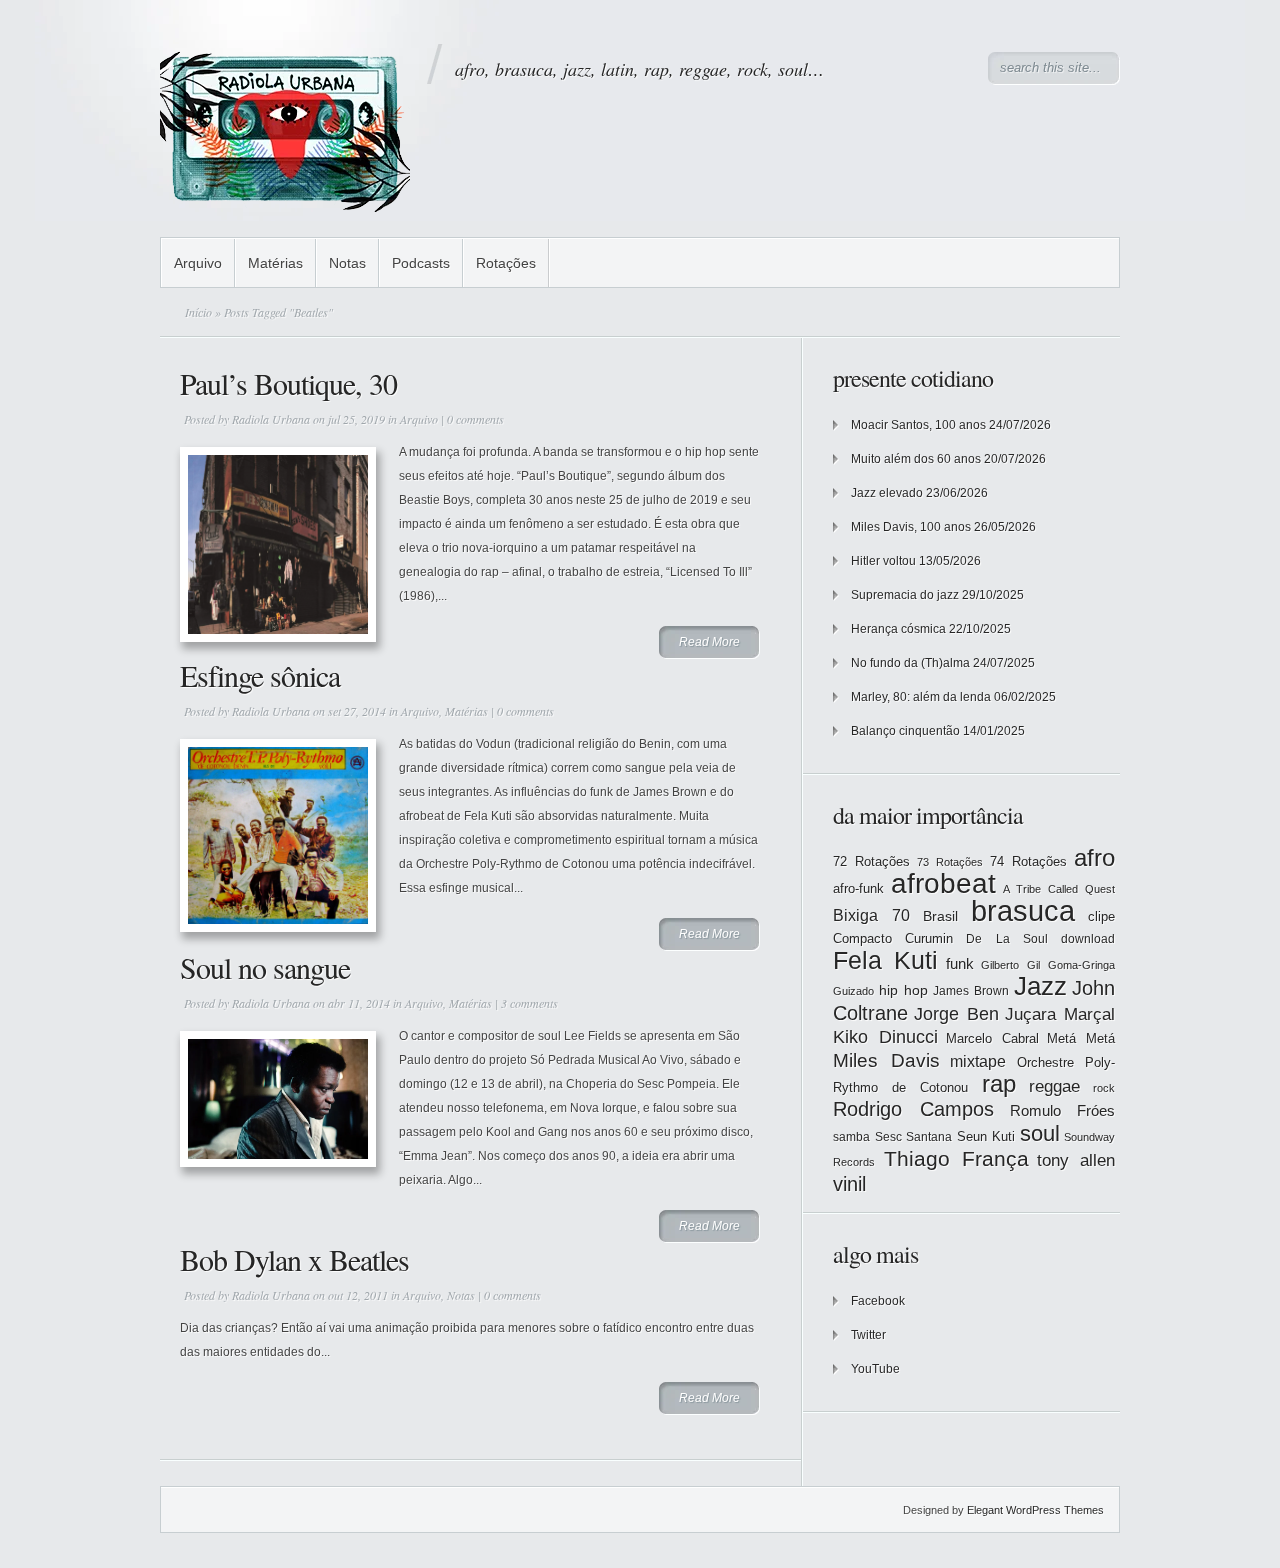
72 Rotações (871, 861)
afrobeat (943, 883)
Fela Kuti (885, 960)
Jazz (1040, 986)
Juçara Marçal (1060, 1014)
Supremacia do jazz (905, 595)
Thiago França (956, 1158)
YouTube (875, 1369)
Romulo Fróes (1062, 1111)
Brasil (940, 916)
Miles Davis (886, 1060)
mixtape (978, 1061)
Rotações (506, 263)
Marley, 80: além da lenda (921, 697)
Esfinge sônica (260, 675)
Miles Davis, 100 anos (911, 527)
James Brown (971, 991)
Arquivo (198, 263)
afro (1094, 857)
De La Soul (1006, 939)
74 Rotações (1028, 861)
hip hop (903, 990)
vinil (849, 1183)
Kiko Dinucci (885, 1037)
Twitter (868, 1335)
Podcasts (421, 263)
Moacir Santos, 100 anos (918, 425)
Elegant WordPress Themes (1035, 1510)
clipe (1101, 916)
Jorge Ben (956, 1014)
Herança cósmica (898, 629)
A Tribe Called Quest (1059, 889)
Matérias (275, 263)
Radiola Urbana (271, 419)
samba (851, 1137)
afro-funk (858, 888)
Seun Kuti (986, 1136)
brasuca (1023, 910)
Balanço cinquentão (905, 731)
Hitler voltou (883, 561)
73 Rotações (950, 862)
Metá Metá (1081, 1038)
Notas (347, 263)
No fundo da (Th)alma (910, 663)
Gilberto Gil (1010, 965)
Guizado (853, 991)
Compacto (862, 938)
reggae (1054, 1086)
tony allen (1076, 1160)
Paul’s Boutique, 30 (288, 383)
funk (960, 964)
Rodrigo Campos (913, 1109)
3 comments (529, 1003)
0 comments (475, 419)
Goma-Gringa (1081, 965)
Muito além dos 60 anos (916, 459)
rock (1104, 1088)
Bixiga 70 (871, 915)
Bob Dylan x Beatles (294, 1259)
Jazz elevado (887, 493)
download (1088, 939)
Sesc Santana (914, 1137)
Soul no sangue (265, 967)
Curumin (929, 938)
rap (999, 1084)
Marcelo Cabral (992, 1038)
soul (1040, 1133)
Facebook (878, 1301)
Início (198, 312)
